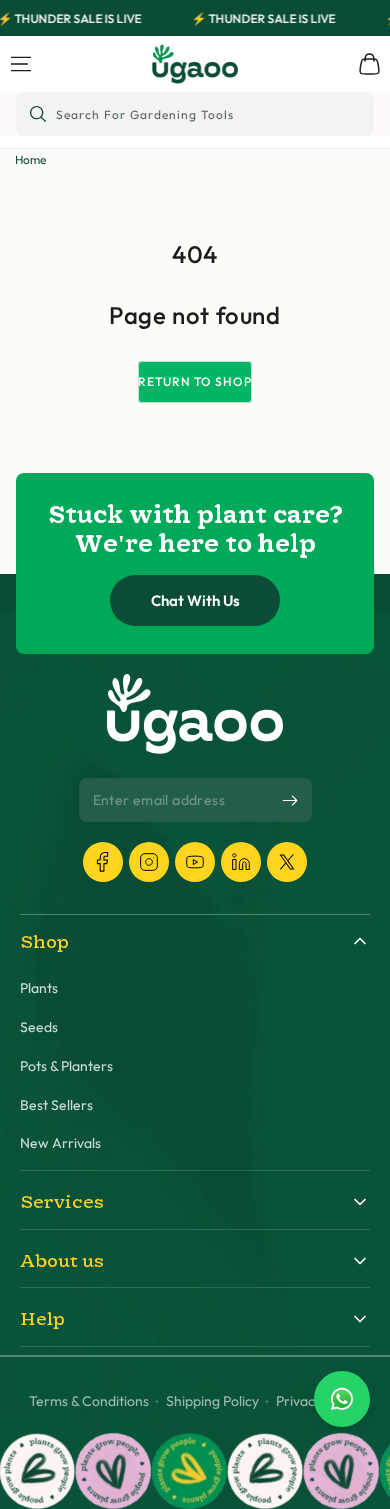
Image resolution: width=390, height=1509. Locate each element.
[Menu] (21, 64)
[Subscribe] (290, 801)
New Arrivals (60, 1143)
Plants (39, 988)
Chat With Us (195, 600)
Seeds (39, 1027)
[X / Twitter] (287, 862)
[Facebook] (103, 862)
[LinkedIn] (241, 862)
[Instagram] (149, 862)
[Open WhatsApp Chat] (342, 1399)
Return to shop (195, 381)
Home (30, 159)
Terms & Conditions (89, 1401)
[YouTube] (195, 862)
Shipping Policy (212, 1401)
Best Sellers (56, 1105)
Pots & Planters (66, 1066)
